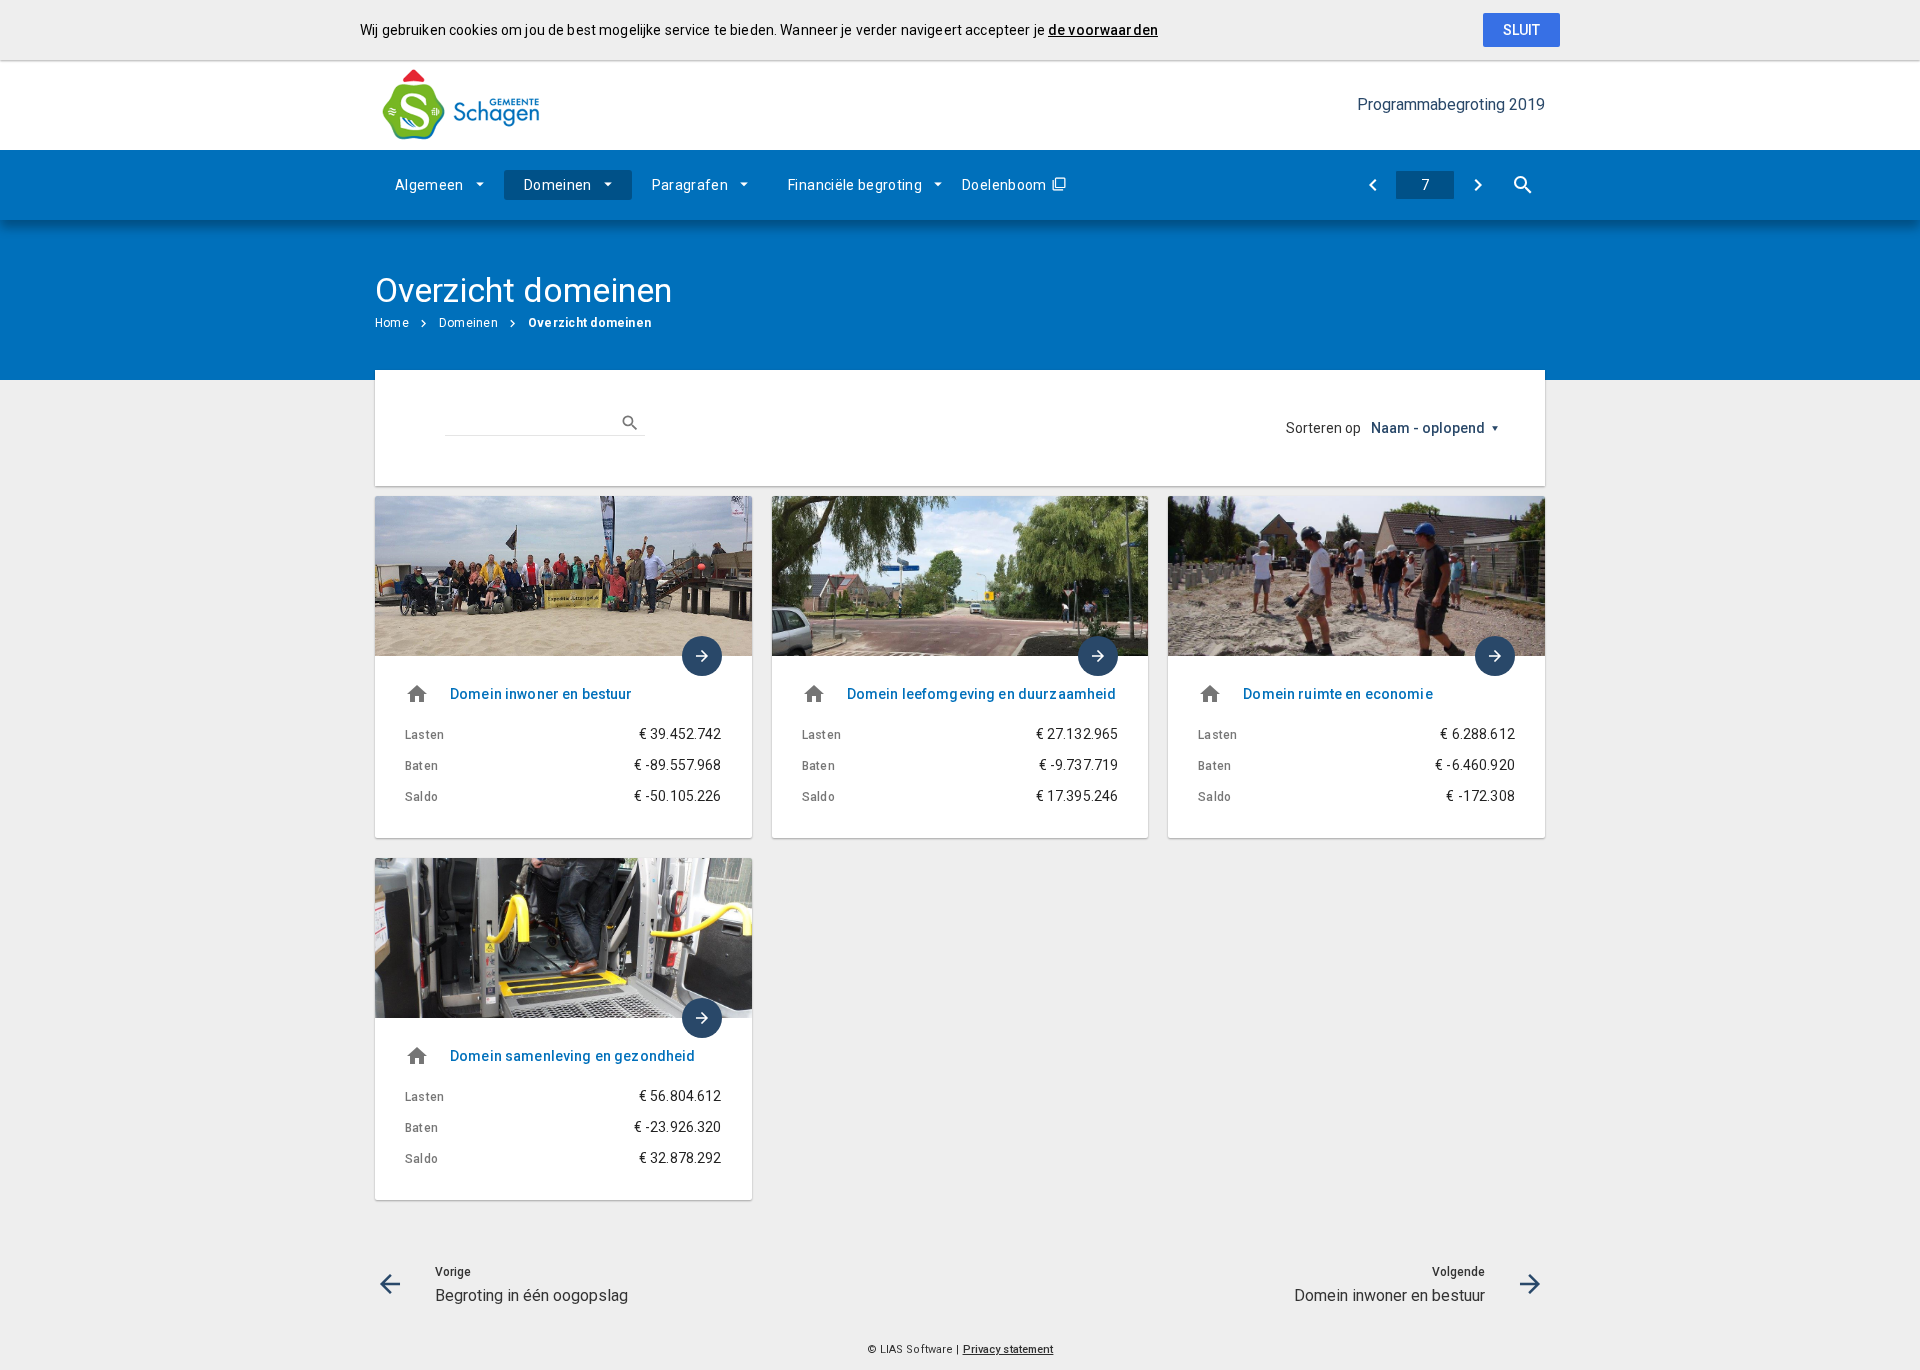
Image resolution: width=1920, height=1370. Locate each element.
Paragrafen (690, 185)
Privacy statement (1008, 1349)
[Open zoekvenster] (1522, 185)
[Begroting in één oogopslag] (1372, 185)
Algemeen (429, 185)
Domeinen (558, 185)
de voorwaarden (1103, 30)
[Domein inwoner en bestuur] (1477, 185)
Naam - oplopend (1428, 428)
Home (392, 323)
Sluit (1521, 30)
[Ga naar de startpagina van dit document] (460, 105)
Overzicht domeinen (589, 323)
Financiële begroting (855, 185)
